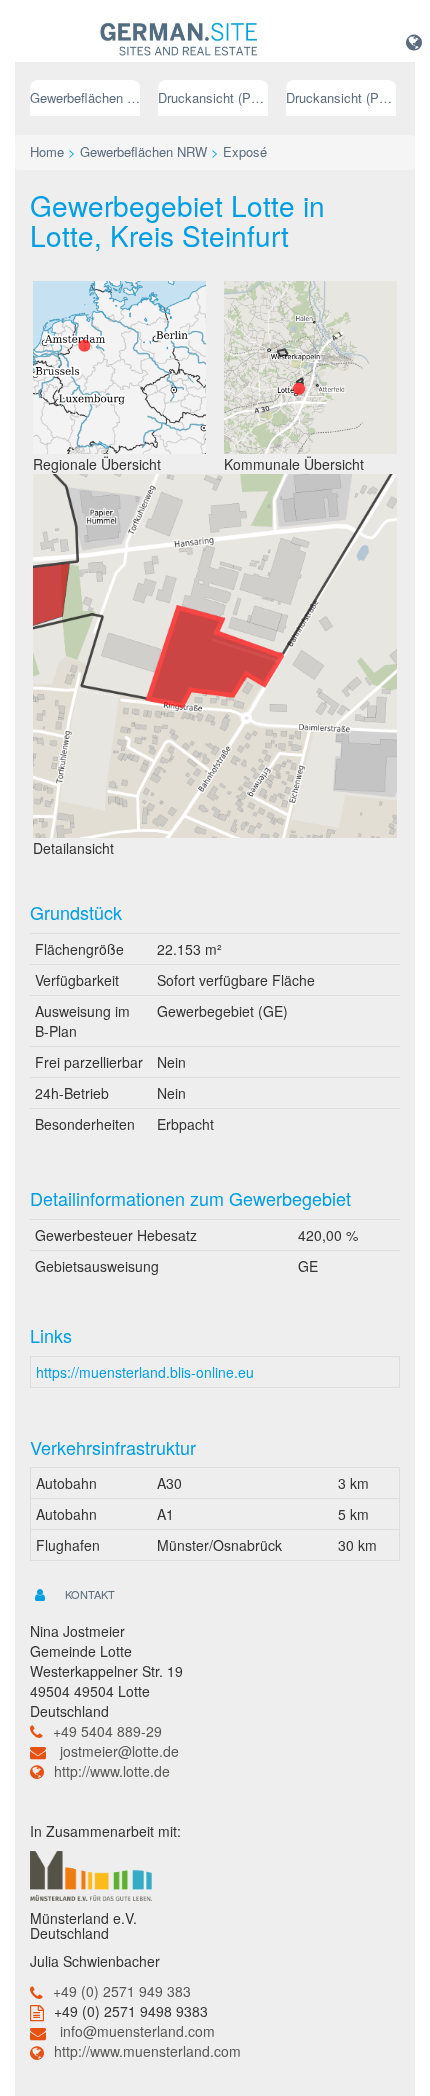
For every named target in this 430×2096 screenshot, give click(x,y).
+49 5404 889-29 (107, 1731)
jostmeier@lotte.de (119, 1751)
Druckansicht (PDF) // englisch (341, 97)
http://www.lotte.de (112, 1771)
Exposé (245, 151)
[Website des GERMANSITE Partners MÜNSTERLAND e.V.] (91, 1873)
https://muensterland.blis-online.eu (145, 1372)
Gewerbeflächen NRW (85, 97)
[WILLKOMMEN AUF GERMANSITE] (179, 40)
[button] (414, 41)
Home (47, 151)
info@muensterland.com (137, 2031)
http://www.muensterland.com (147, 2051)
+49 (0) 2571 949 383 (122, 1991)
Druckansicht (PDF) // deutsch (213, 97)
